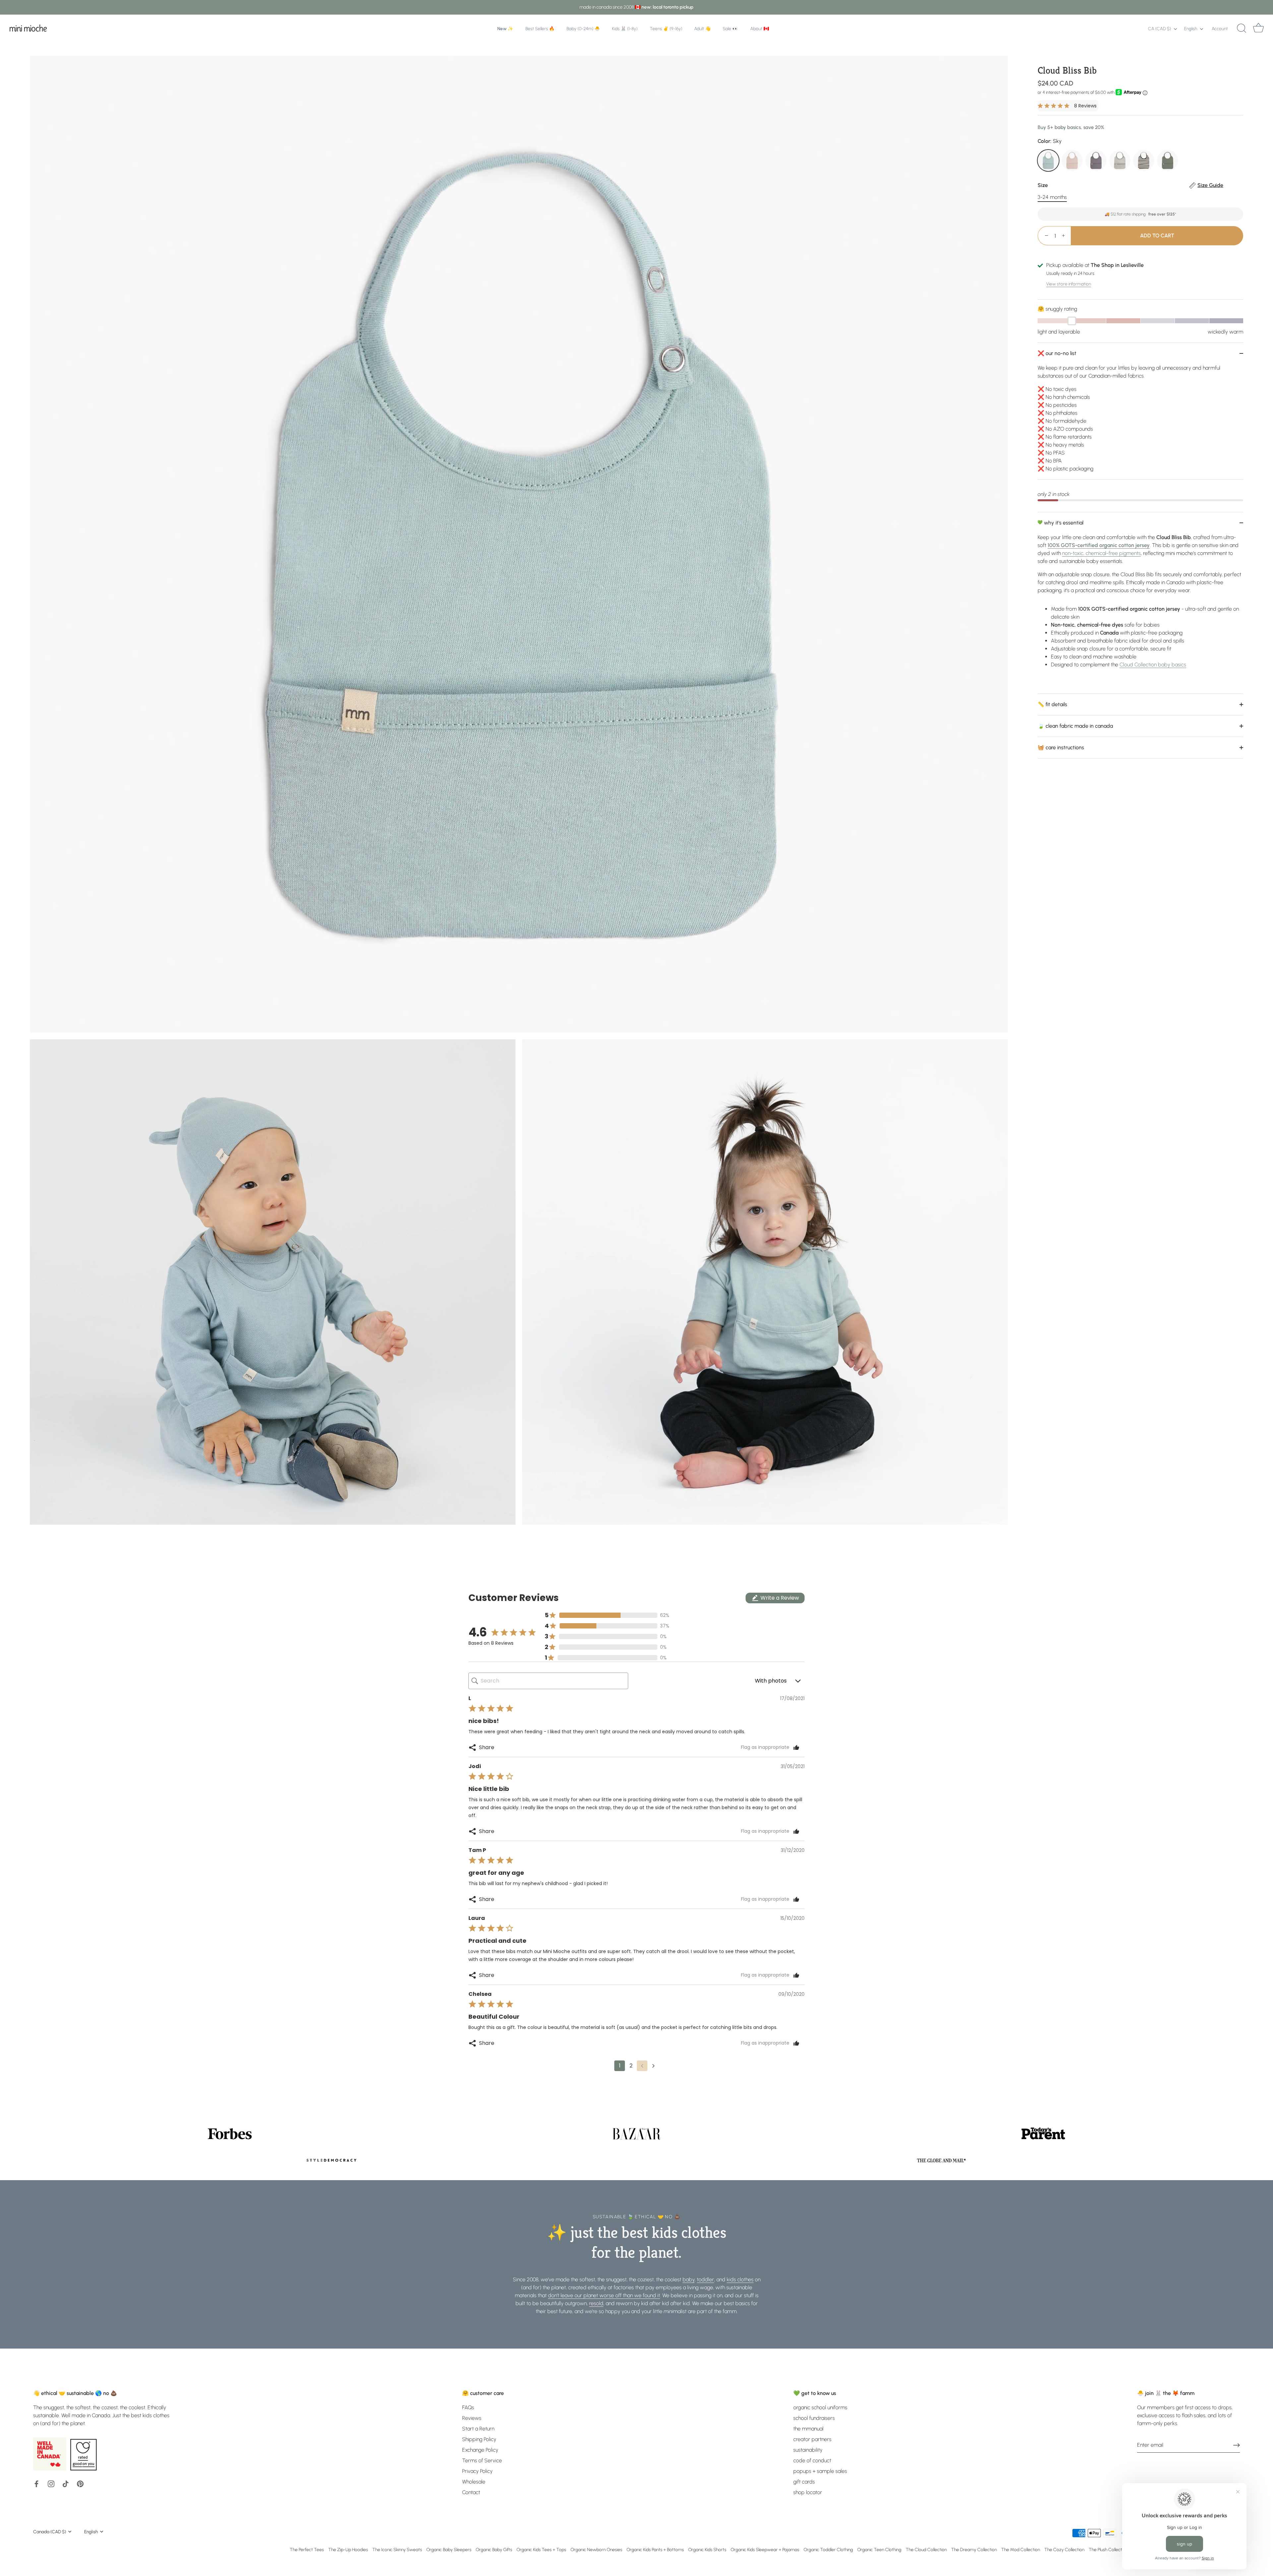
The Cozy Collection (1064, 2549)
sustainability (808, 2450)
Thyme (1168, 160)
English (1191, 29)
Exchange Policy (480, 2450)
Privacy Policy (477, 2471)
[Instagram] (51, 2483)
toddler (705, 2279)
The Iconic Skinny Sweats (397, 2549)
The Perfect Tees (307, 2549)
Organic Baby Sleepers (449, 2549)
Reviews (472, 2418)
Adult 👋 (702, 29)
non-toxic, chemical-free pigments (1101, 553)
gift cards (804, 2482)
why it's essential (1063, 523)
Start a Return (478, 2429)
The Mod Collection (1021, 2549)
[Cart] (1258, 29)
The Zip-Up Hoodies (348, 2549)
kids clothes (740, 2279)
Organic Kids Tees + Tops (541, 2549)
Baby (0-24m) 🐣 (583, 29)
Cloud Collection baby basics (1153, 665)
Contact (471, 2492)
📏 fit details (1052, 704)
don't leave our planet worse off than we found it (604, 2295)
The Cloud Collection (926, 2549)
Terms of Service (482, 2460)
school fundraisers (814, 2418)
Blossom (1072, 160)
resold (596, 2303)
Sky (1048, 160)
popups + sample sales (820, 2471)
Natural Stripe (1144, 160)
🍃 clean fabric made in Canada (1075, 726)
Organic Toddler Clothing (828, 2549)
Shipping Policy (479, 2439)
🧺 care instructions (1061, 747)
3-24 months (1052, 197)
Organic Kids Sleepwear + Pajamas (765, 2549)
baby (689, 2279)
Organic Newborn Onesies (596, 2549)
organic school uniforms (820, 2407)
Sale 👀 (730, 29)
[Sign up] (1237, 2445)
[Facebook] (36, 2483)
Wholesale (474, 2482)
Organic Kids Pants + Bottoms (655, 2549)
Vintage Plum (1096, 160)
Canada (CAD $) (50, 2532)
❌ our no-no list (1057, 353)
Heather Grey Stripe (1120, 160)
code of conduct (812, 2460)
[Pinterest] (80, 2483)
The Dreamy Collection (974, 2549)
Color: (1050, 141)
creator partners (812, 2439)
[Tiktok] (66, 2483)
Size (1130, 185)
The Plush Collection (1108, 2549)
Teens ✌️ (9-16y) (666, 29)
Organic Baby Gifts (494, 2549)
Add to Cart (1157, 236)
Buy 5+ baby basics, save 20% (1071, 127)
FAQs (468, 2407)
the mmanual (808, 2429)
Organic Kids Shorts (707, 2549)
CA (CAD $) (1159, 29)
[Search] (1242, 29)
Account (1220, 29)
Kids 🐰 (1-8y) (625, 29)
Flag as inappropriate (765, 1748)
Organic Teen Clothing (879, 2549)
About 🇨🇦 (760, 29)
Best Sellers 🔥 (540, 29)
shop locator (808, 2492)
